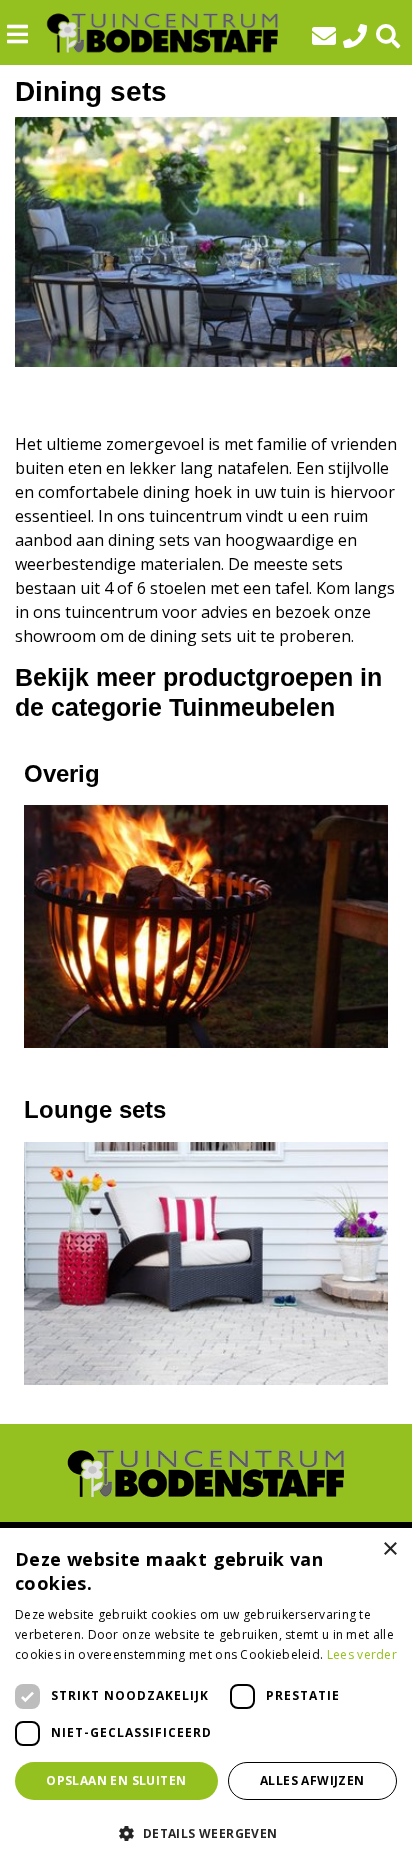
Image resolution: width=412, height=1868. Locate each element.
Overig (62, 773)
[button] (206, 1833)
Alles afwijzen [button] (312, 1780)
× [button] (389, 1549)
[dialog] (206, 1698)
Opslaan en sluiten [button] (116, 1780)
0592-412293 (360, 36)
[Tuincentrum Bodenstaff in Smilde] (162, 32)
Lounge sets (95, 1109)
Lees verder (362, 1654)
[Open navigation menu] (24, 34)
